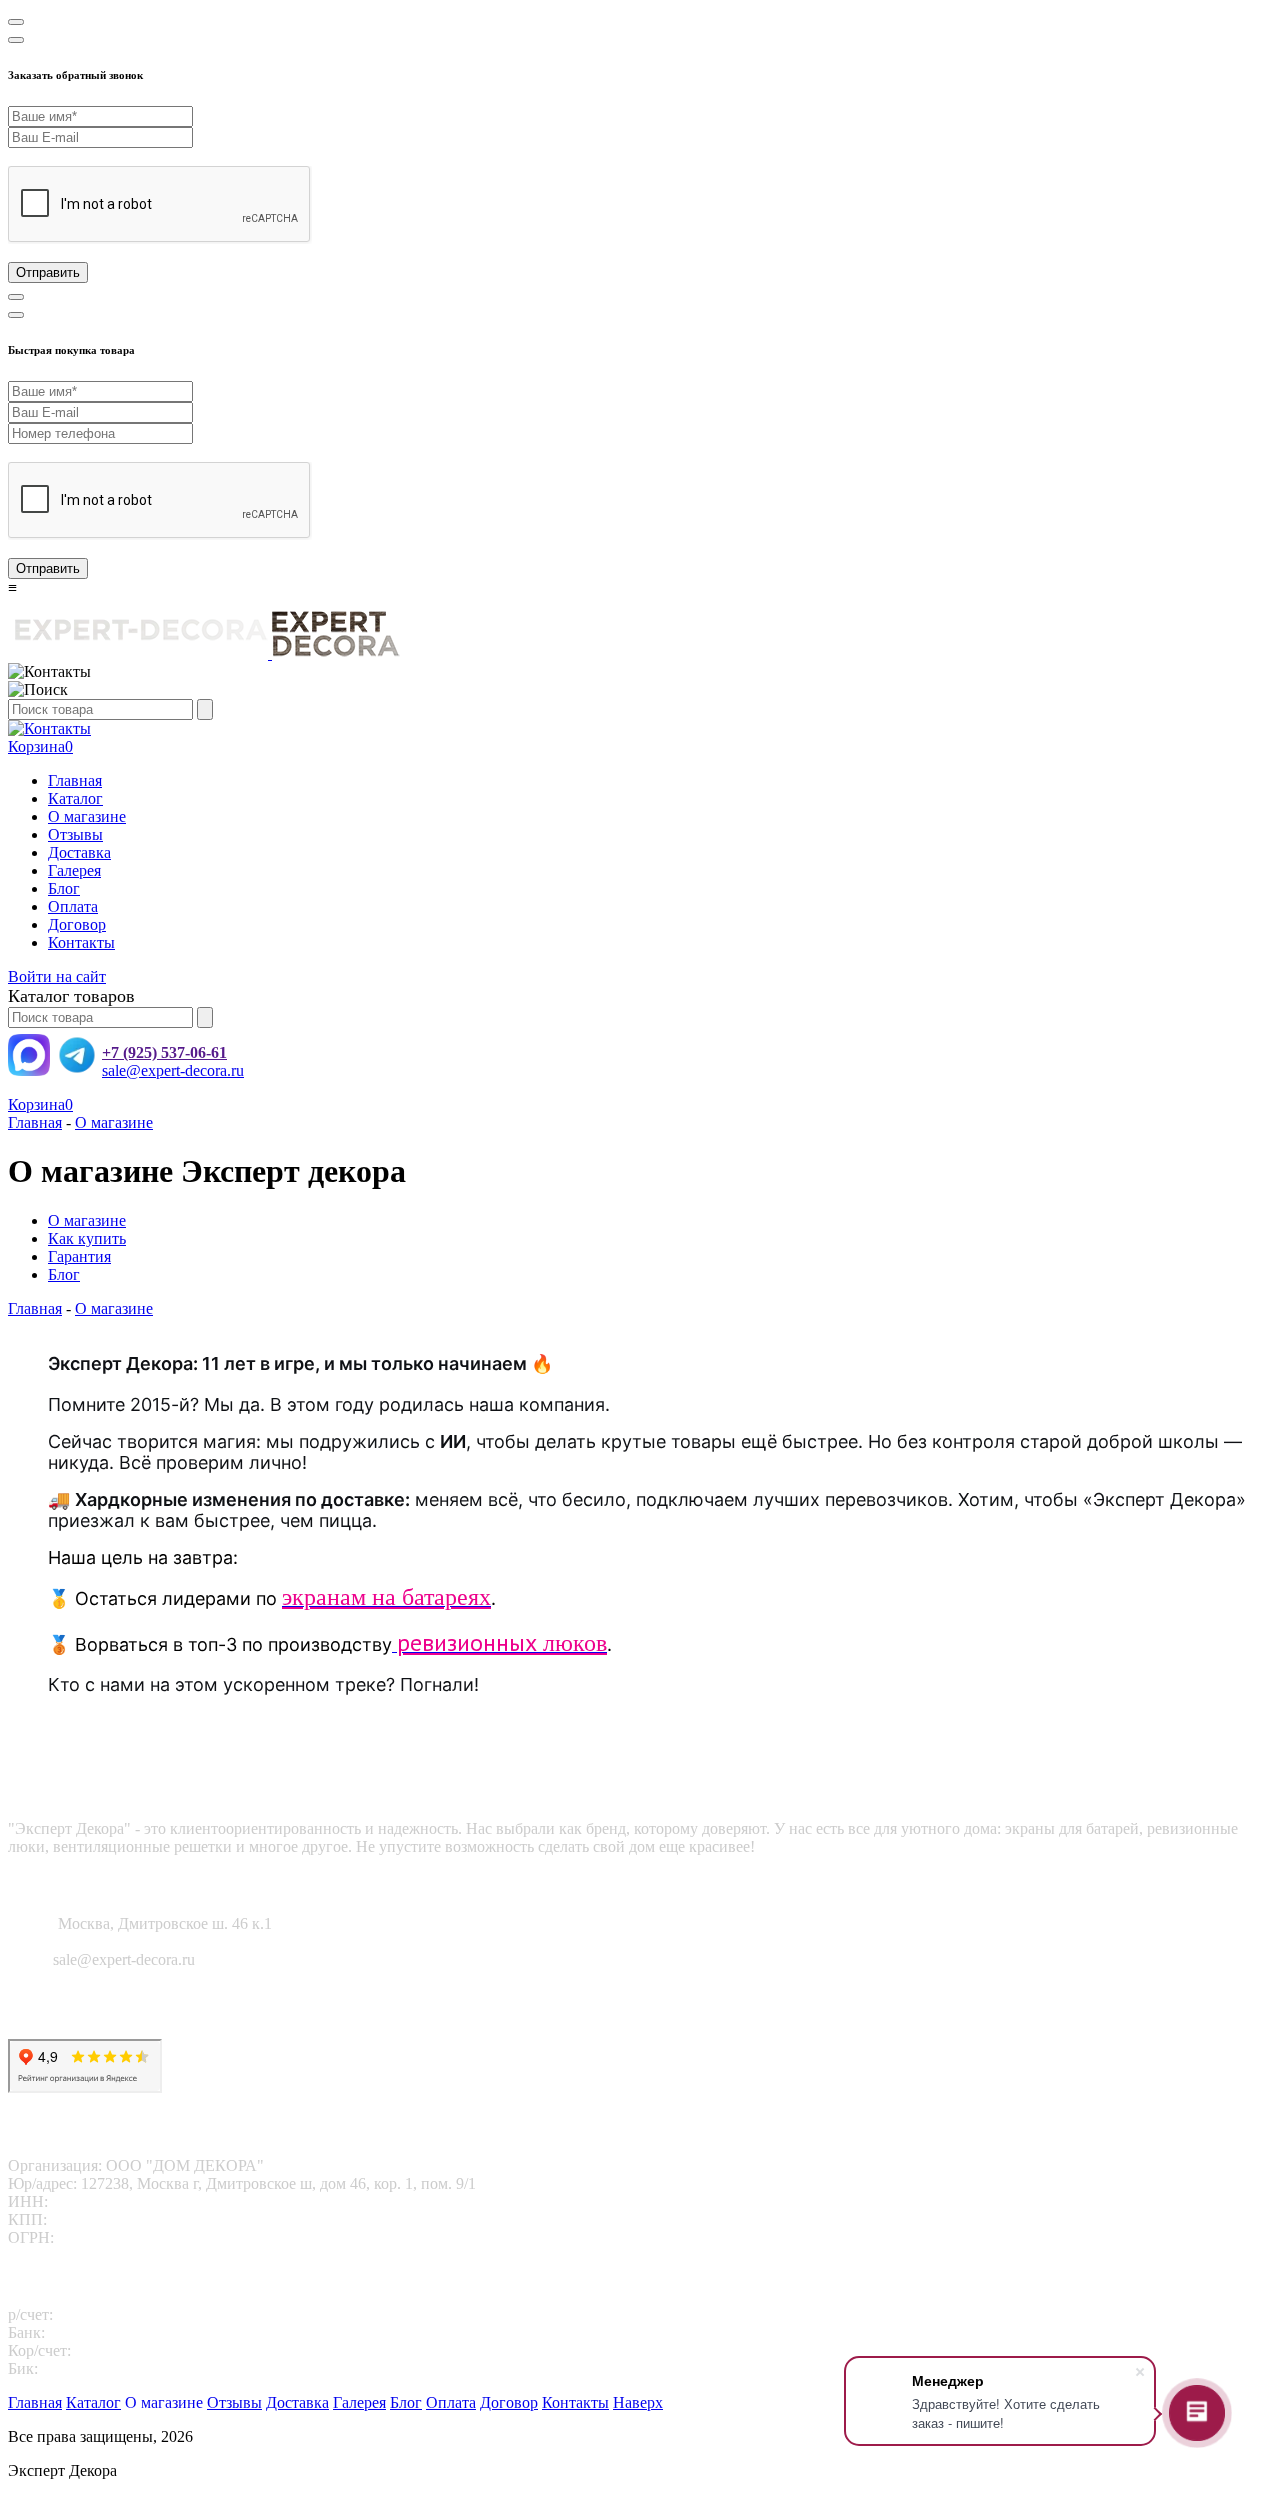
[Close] (16, 22)
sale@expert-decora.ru (173, 1070)
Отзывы (75, 834)
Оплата (73, 906)
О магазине (87, 816)
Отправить (48, 272)
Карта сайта (48, 1993)
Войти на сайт (57, 976)
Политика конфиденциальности (117, 2011)
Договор (77, 924)
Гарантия (79, 1256)
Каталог (75, 798)
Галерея (74, 870)
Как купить (87, 1238)
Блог (64, 888)
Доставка (79, 852)
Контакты (81, 942)
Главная (75, 780)
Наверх (638, 2402)
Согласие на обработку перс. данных (134, 2029)
